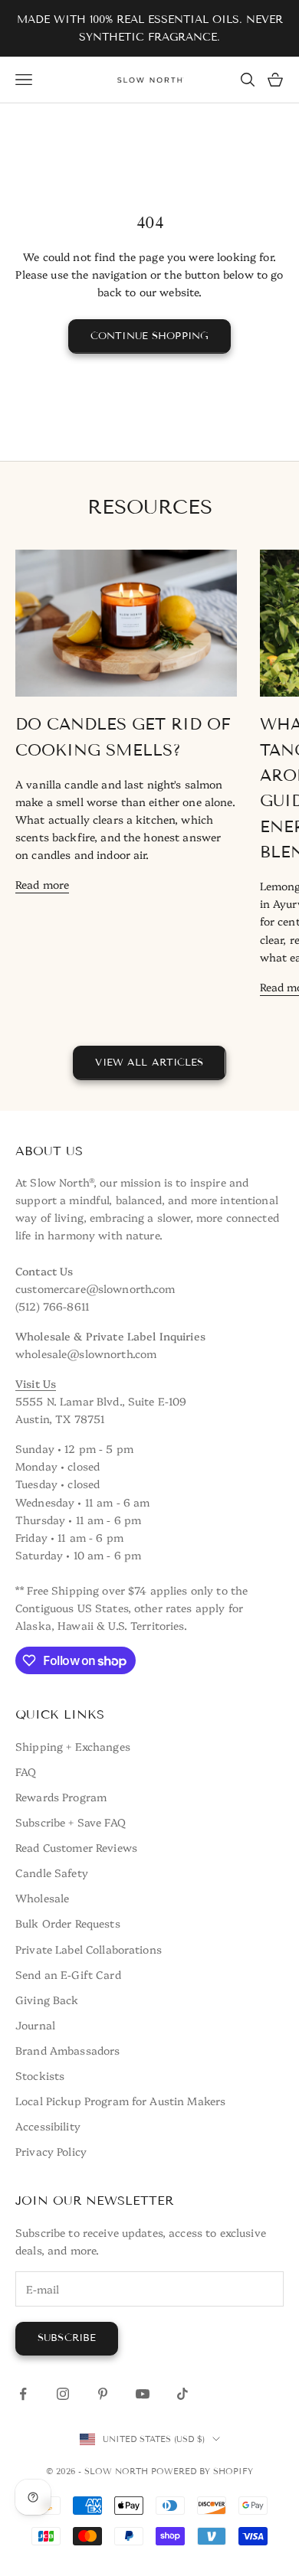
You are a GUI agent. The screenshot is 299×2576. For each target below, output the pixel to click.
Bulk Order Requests (68, 1923)
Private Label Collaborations (89, 1949)
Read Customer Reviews (76, 1847)
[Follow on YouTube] (143, 2394)
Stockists (40, 2075)
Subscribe (67, 2338)
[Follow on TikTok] (182, 2394)
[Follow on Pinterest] (103, 2394)
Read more (42, 884)
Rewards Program (61, 1797)
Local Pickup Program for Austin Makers (120, 2101)
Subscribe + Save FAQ (71, 1822)
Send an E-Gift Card (68, 1974)
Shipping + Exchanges (73, 1746)
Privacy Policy (51, 2151)
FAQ (26, 1771)
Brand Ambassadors (67, 2050)
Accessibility (48, 2126)
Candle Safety (52, 1872)
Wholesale (42, 1898)
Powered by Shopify (202, 2471)
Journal (35, 2025)
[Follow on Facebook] (23, 2394)
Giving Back (47, 2000)
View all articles (149, 1063)
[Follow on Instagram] (63, 2394)
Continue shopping (149, 336)
